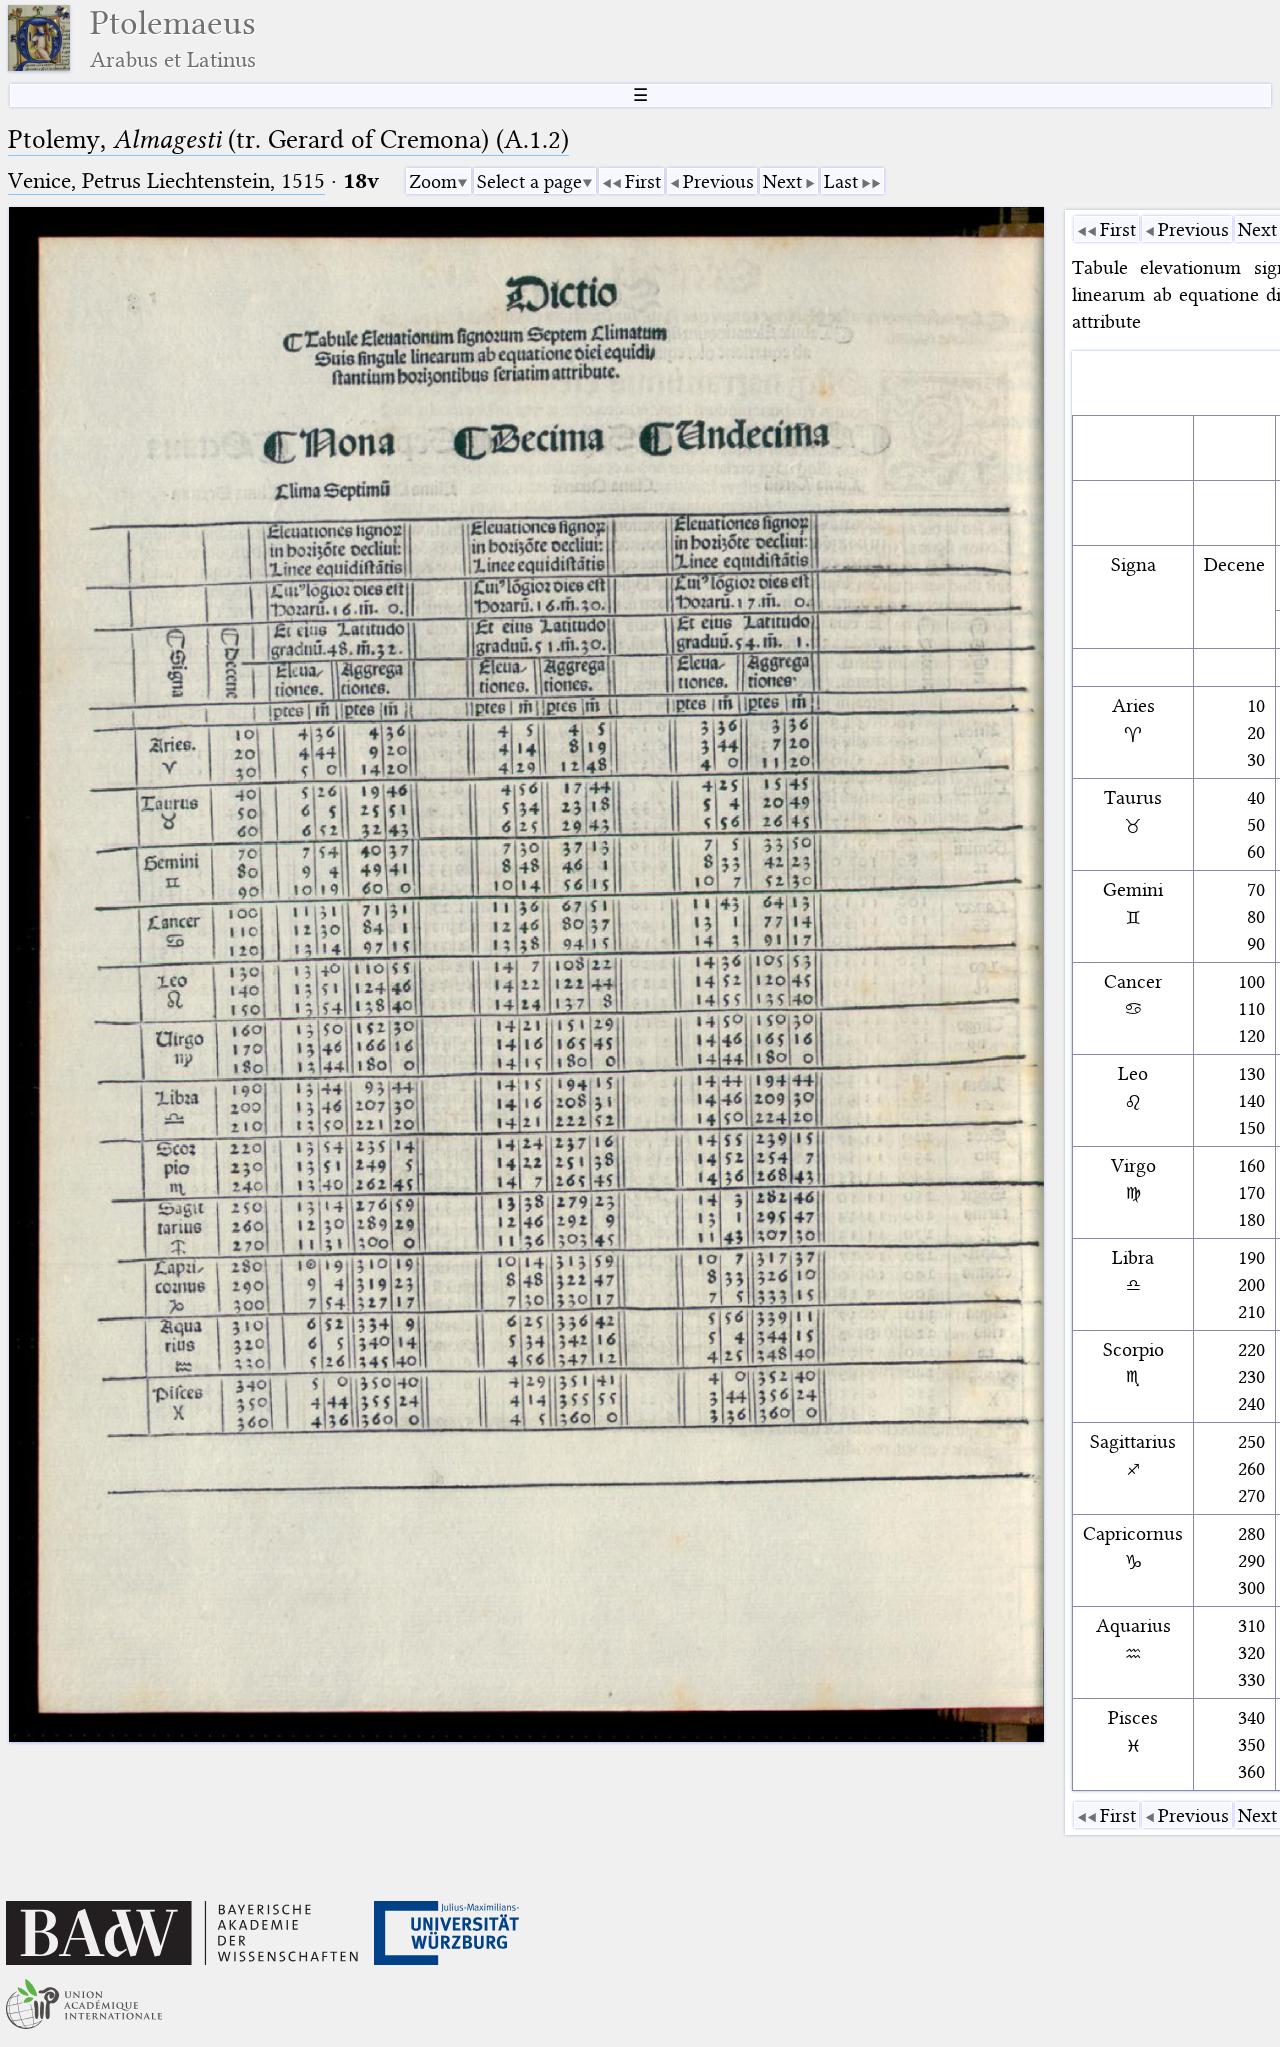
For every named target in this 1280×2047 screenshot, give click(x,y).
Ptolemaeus (173, 38)
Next (782, 181)
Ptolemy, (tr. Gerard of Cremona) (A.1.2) (288, 139)
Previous (718, 181)
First (643, 181)
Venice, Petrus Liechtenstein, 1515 (166, 180)
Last (841, 181)
